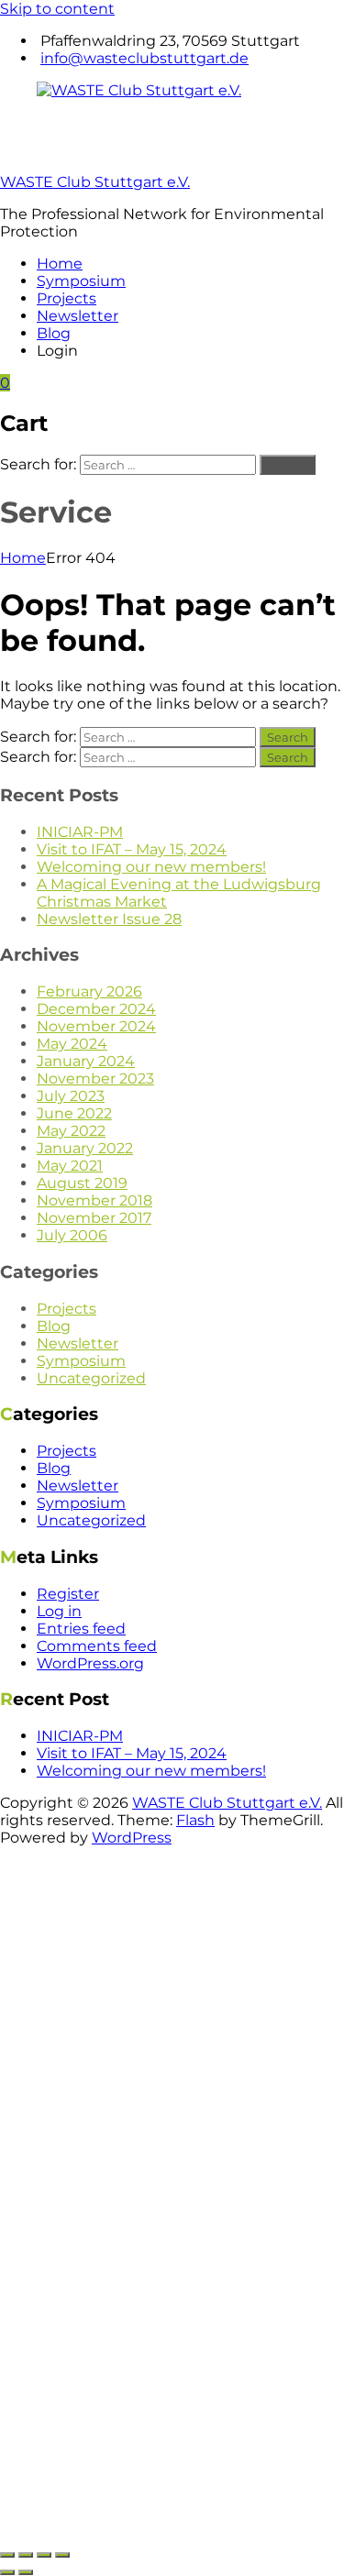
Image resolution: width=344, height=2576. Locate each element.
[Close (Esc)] (62, 2555)
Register (68, 1594)
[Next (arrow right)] (26, 2572)
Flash (195, 1820)
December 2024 (96, 1009)
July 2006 (72, 1235)
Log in (59, 1611)
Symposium (81, 281)
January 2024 (86, 1061)
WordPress (132, 1838)
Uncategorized (91, 1378)
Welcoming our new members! (151, 867)
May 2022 (71, 1131)
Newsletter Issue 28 (109, 919)
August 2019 (82, 1183)
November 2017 (94, 1218)
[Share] (44, 2555)
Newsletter (78, 316)
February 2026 (89, 991)
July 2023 (71, 1096)
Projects (67, 298)
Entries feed (81, 1629)
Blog (54, 333)
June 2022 (74, 1113)
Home (60, 264)
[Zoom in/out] (7, 2555)
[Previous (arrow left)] (7, 2572)
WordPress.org (90, 1663)
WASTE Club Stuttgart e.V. (95, 182)
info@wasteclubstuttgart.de (144, 58)
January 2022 (85, 1148)
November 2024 (96, 1026)
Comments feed (97, 1646)
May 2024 (72, 1044)
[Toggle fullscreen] (26, 2555)
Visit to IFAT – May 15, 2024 (132, 849)
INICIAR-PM (80, 832)
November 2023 (95, 1079)
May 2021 (70, 1166)
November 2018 (94, 1200)
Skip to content (57, 9)
